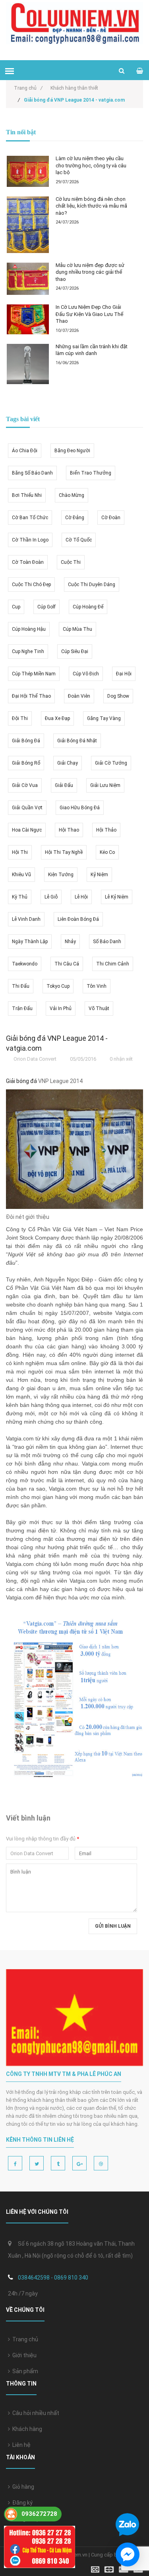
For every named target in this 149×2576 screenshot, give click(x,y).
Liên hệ (20, 2445)
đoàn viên (79, 696)
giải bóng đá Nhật (77, 741)
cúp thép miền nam (34, 674)
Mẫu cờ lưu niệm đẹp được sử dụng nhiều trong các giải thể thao (90, 272)
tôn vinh (97, 986)
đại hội (124, 674)
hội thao (69, 830)
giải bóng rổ (26, 763)
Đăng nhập (25, 2519)
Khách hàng (26, 2429)
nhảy (70, 942)
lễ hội (81, 897)
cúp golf (46, 607)
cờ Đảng (75, 518)
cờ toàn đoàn (28, 562)
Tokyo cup (58, 986)
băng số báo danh (32, 473)
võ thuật (99, 1008)
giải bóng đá (26, 741)
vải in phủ (61, 1008)
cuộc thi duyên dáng (92, 585)
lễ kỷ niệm (117, 897)
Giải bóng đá (21, 1081)
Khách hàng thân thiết (74, 88)
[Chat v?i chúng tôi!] (128, 2554)
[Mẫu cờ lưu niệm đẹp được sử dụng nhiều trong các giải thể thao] (28, 279)
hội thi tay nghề (64, 852)
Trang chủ (24, 2339)
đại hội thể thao (31, 696)
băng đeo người (72, 451)
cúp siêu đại (75, 651)
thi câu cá (67, 964)
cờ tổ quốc (79, 540)
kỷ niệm (99, 875)
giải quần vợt (27, 808)
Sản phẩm (24, 2371)
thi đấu (21, 986)
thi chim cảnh (113, 964)
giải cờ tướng (111, 763)
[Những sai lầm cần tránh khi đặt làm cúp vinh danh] (28, 364)
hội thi (20, 852)
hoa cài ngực (27, 830)
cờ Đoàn (111, 518)
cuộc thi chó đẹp (31, 585)
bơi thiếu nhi (27, 495)
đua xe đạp (57, 718)
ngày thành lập (30, 942)
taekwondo (25, 964)
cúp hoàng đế (88, 607)
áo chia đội (25, 451)
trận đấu (22, 1008)
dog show (118, 696)
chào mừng (72, 495)
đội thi (20, 718)
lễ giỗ (51, 897)
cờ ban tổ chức (30, 518)
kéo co (107, 852)
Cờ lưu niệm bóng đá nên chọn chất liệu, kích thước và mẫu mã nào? (91, 206)
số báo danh (107, 942)
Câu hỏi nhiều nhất (35, 2413)
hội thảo (106, 830)
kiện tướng (61, 875)
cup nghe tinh (28, 651)
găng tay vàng (104, 718)
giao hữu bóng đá (80, 808)
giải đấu (64, 785)
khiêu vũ (21, 875)
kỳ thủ (20, 897)
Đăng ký (21, 2503)
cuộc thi (71, 562)
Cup (16, 607)
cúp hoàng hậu (29, 629)
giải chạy (68, 763)
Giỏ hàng (22, 2487)
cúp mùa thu (77, 629)
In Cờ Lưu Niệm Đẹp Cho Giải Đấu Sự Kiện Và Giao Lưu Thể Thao (89, 314)
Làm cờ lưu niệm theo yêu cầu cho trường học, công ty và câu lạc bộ (91, 165)
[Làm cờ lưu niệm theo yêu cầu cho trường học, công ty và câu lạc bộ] (28, 171)
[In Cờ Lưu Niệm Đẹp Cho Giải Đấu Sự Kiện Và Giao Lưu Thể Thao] (28, 319)
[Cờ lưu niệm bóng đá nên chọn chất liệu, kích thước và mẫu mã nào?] (28, 225)
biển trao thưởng (91, 473)
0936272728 (39, 2514)
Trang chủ (28, 88)
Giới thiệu (23, 2355)
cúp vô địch (86, 674)
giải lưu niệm (105, 785)
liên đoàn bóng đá (78, 919)
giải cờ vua (25, 785)
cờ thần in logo (30, 540)
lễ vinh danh (26, 919)
